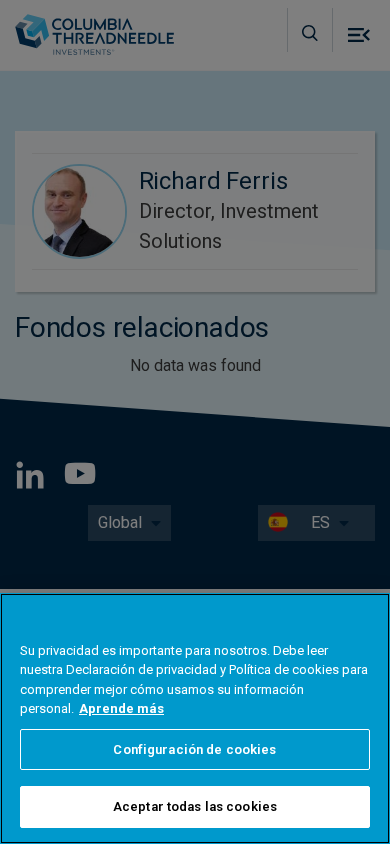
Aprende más (121, 708)
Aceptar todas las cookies (195, 806)
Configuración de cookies (194, 749)
